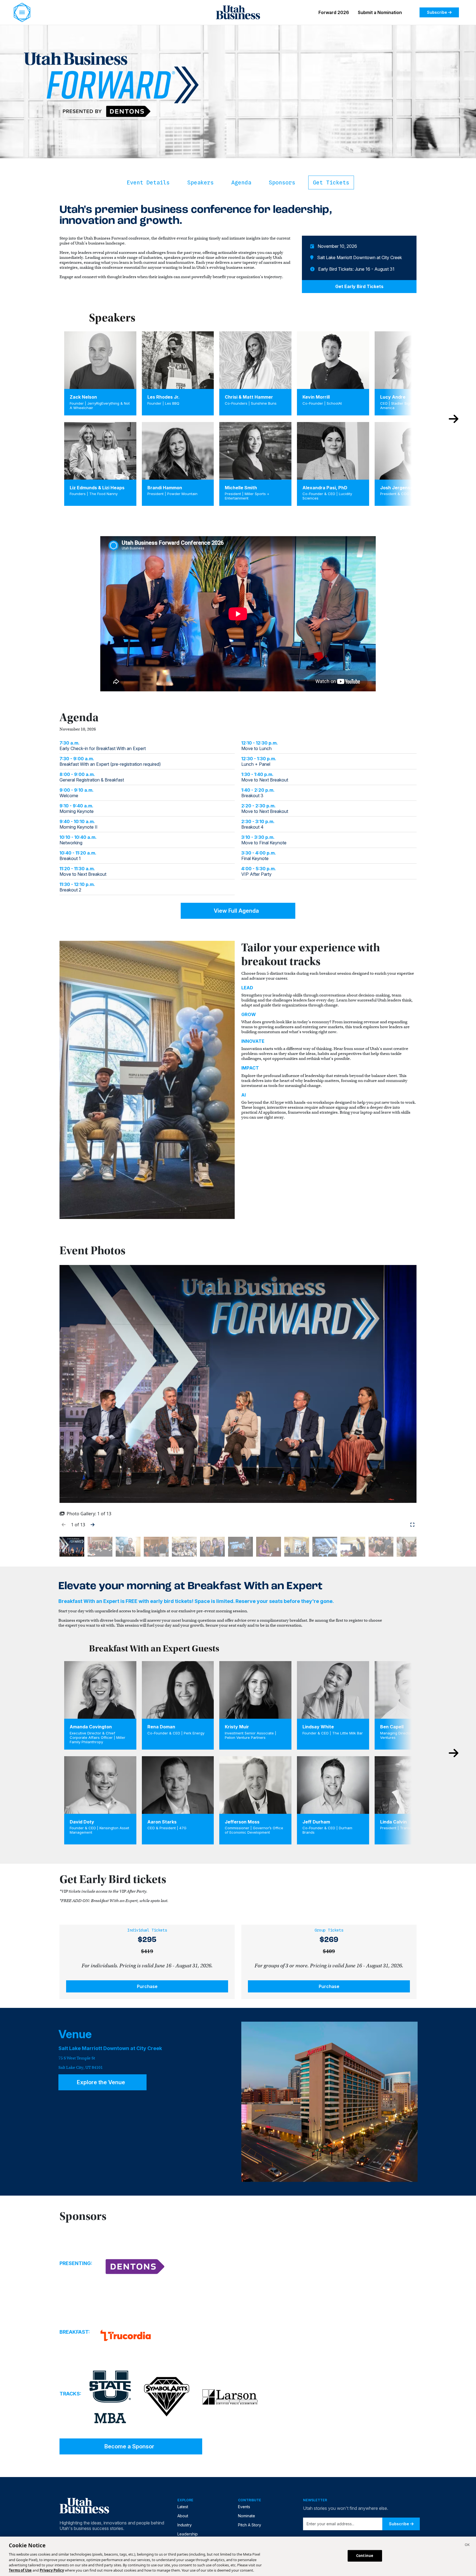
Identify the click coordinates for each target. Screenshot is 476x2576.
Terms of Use (20, 2570)
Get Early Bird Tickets (359, 286)
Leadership (188, 2534)
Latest (183, 2507)
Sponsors (282, 182)
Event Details (148, 182)
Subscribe (437, 12)
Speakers (201, 182)
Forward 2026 (334, 12)
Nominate (247, 2516)
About (183, 2516)
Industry (185, 2525)
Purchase (147, 1986)
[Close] (467, 2545)
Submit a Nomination (380, 12)
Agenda (241, 182)
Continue (365, 2556)
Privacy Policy (52, 2570)
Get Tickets (331, 182)
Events (244, 2507)
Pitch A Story (250, 2525)
